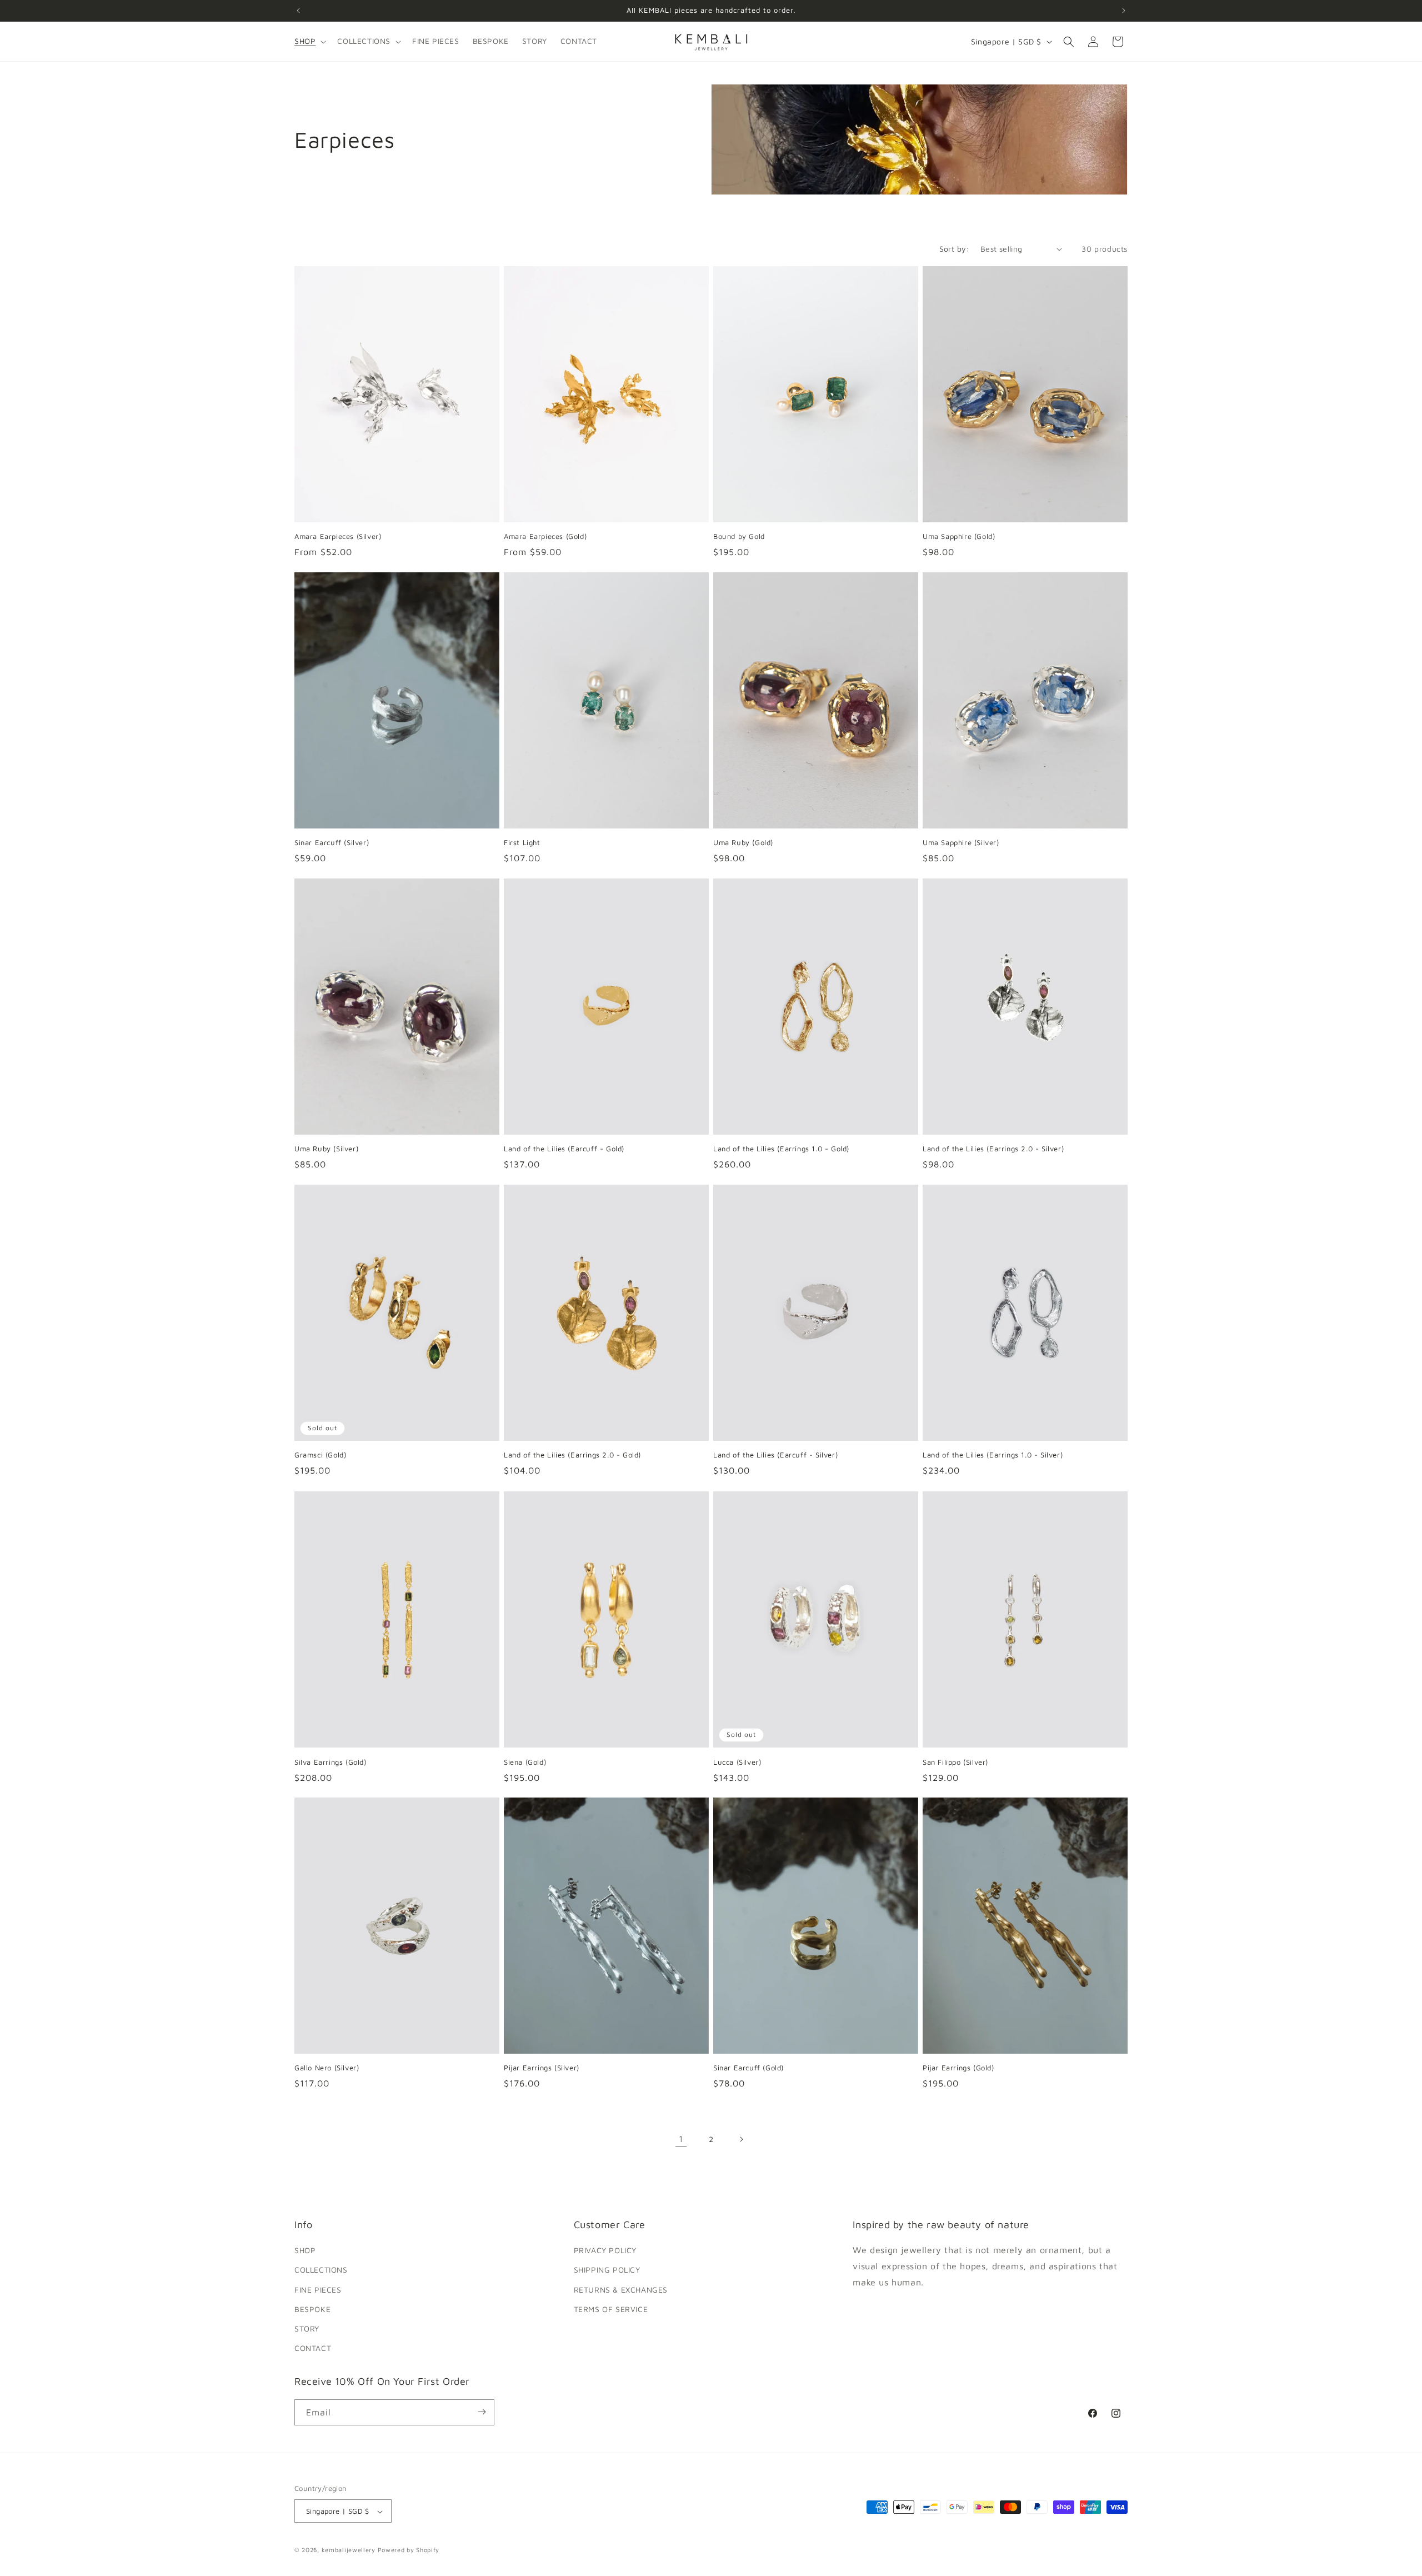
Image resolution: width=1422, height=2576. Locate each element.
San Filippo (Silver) (955, 1761)
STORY (307, 2328)
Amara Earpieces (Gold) (545, 536)
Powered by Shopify (409, 2550)
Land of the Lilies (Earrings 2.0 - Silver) (993, 1149)
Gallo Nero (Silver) (327, 2068)
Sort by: (954, 249)
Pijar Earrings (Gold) (958, 2068)
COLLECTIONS (321, 2270)
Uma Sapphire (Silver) (961, 842)
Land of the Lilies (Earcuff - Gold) (564, 1149)
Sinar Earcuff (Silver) (332, 842)
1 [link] (681, 2139)
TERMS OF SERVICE (611, 2309)
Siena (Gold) (525, 1761)
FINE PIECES (318, 2290)
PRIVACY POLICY (605, 2251)
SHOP (305, 2251)
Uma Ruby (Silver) (326, 1149)
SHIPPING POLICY (607, 2270)
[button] (309, 41)
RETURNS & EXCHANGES (621, 2290)
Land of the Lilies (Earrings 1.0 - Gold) (781, 1149)
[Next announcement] (1124, 11)
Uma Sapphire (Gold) (959, 536)
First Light (522, 842)
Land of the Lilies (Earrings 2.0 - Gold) (572, 1455)
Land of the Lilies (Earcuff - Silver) (775, 1455)
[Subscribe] (482, 2412)
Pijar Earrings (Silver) (542, 2068)
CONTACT (313, 2348)
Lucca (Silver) (737, 1761)
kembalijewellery (349, 2550)
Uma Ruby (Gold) (743, 842)
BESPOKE (312, 2309)
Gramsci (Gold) (320, 1455)
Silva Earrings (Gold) (331, 1761)
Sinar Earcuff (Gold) (748, 2068)
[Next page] (741, 2139)
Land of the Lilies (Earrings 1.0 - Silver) (993, 1455)
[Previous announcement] (298, 11)
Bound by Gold (739, 536)
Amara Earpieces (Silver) (338, 536)
